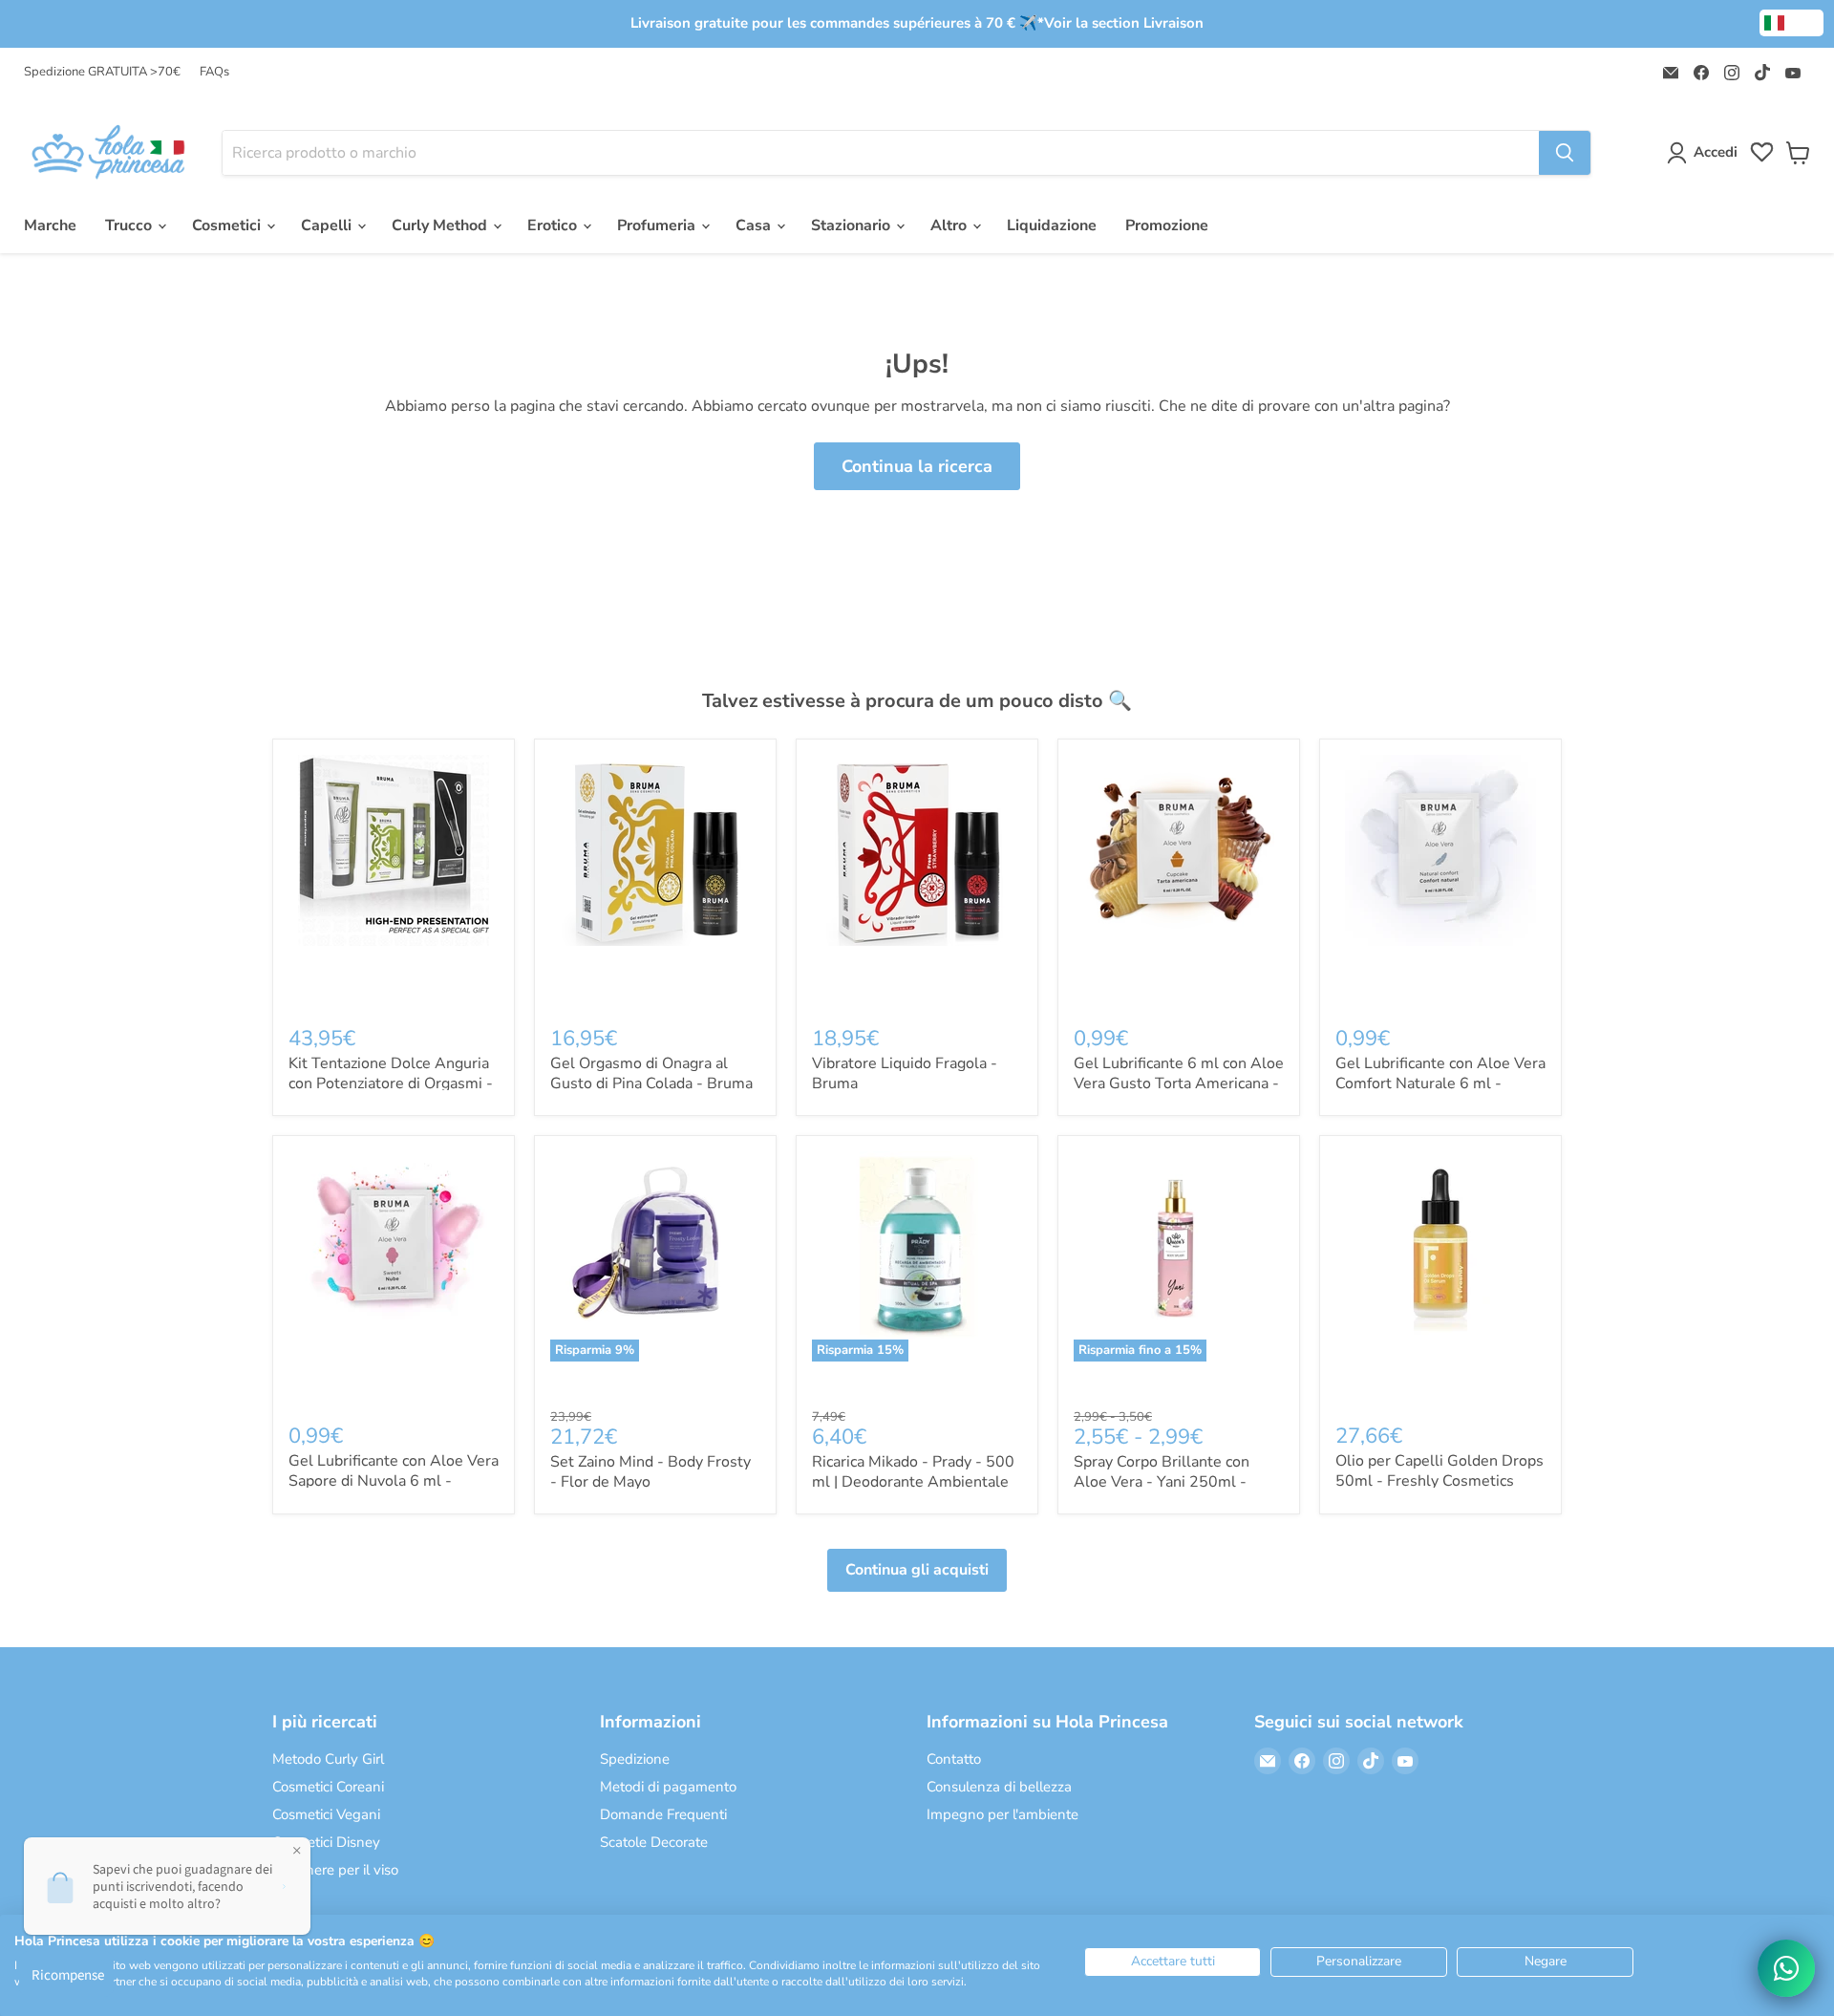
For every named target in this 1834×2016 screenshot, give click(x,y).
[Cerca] (1565, 153)
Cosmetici (228, 225)
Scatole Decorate (654, 1842)
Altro (950, 225)
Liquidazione (1052, 225)
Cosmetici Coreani (328, 1787)
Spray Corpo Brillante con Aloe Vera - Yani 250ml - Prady (1162, 1482)
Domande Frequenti (663, 1814)
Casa (755, 225)
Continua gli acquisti (917, 1570)
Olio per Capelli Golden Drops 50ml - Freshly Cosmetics (1439, 1471)
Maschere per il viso (335, 1870)
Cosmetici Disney (326, 1842)
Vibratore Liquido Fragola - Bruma (905, 1073)
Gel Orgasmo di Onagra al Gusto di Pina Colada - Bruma (651, 1073)
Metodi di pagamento (668, 1787)
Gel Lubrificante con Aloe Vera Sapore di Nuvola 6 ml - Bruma (394, 1481)
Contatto (954, 1759)
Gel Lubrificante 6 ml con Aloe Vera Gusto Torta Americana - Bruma (1179, 1083)
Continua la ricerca (917, 466)
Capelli (328, 225)
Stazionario (853, 225)
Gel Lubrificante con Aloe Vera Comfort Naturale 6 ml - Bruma (1440, 1083)
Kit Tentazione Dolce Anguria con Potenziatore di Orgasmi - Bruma (391, 1083)
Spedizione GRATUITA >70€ (102, 72)
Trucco (130, 225)
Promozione (1167, 225)
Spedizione (635, 1759)
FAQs (214, 72)
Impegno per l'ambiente (1002, 1814)
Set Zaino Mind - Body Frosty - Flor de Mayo (650, 1472)
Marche (50, 225)
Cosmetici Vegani (326, 1814)
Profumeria (658, 225)
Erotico (554, 225)
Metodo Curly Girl (328, 1759)
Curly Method (441, 225)
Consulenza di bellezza (999, 1787)
